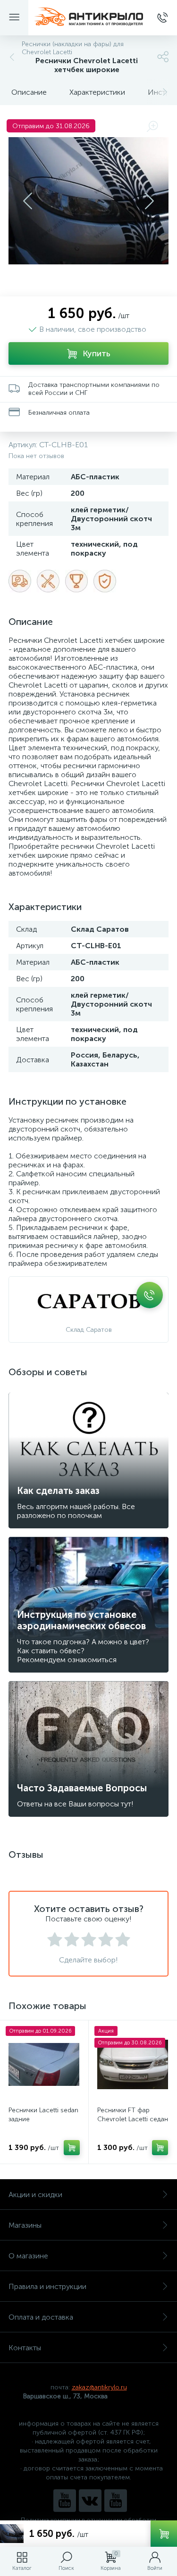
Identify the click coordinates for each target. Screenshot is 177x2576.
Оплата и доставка (41, 2317)
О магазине (28, 2256)
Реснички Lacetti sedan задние (43, 2115)
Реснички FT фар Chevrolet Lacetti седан (133, 2115)
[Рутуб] (116, 2501)
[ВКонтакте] (90, 2501)
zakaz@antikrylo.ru (99, 2387)
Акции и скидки (35, 2195)
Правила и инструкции (47, 2286)
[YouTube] (65, 2501)
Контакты (25, 2348)
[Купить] (72, 2148)
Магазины (25, 2225)
